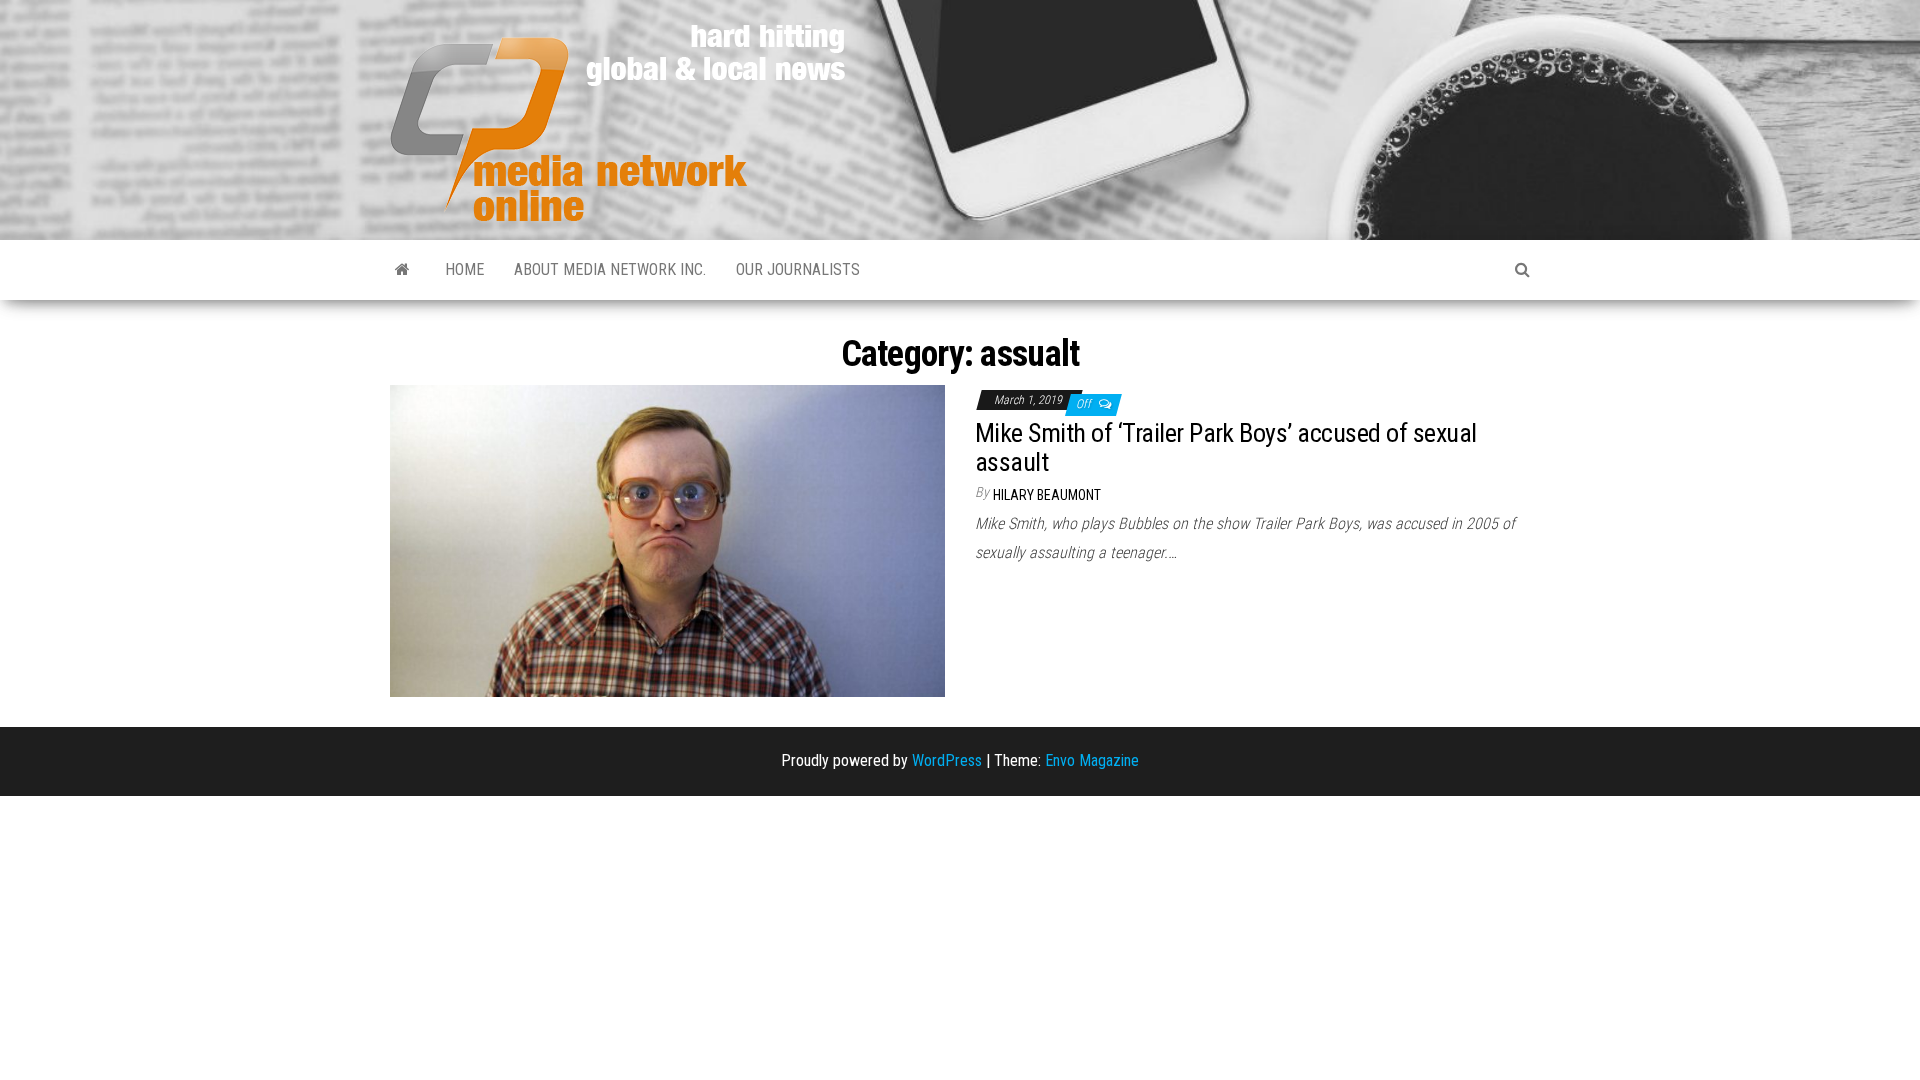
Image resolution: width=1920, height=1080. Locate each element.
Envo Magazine (1092, 760)
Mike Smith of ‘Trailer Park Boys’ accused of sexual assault (1225, 447)
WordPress (947, 760)
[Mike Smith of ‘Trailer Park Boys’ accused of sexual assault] (667, 539)
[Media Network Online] (402, 270)
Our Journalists (798, 269)
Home (464, 269)
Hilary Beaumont (1047, 495)
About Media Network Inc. (610, 269)
